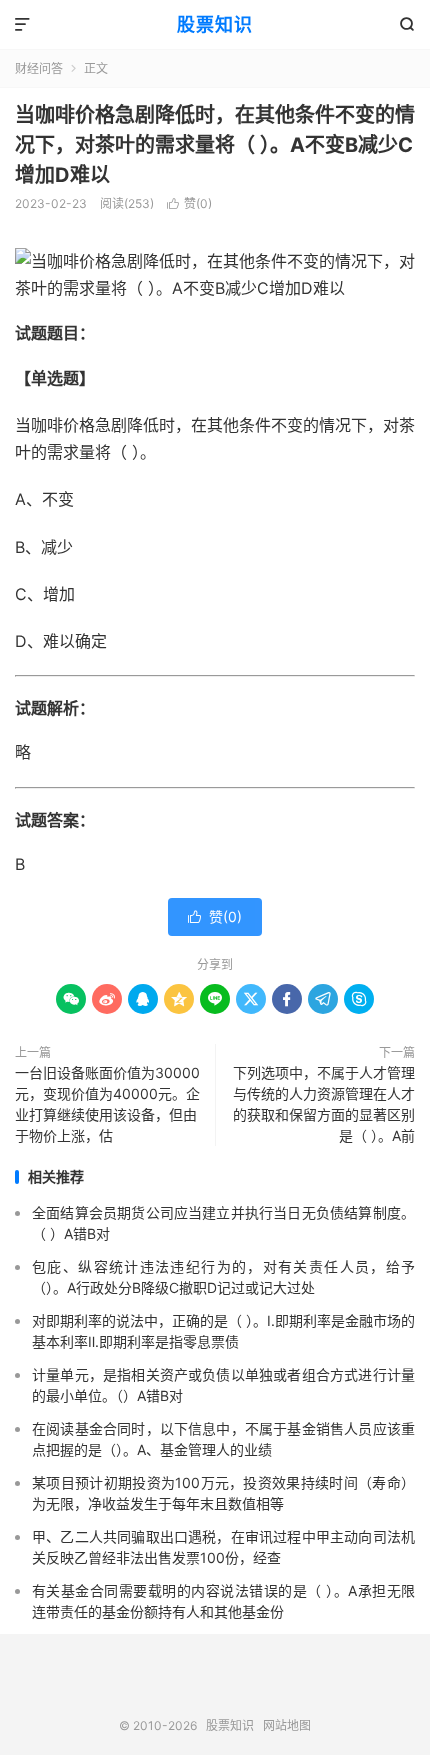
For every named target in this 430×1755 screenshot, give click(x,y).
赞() (189, 203)
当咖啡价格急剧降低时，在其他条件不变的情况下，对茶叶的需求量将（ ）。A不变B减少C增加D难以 (215, 145)
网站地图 (287, 1725)
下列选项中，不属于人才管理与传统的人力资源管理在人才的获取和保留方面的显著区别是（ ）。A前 (324, 1104)
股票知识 (215, 24)
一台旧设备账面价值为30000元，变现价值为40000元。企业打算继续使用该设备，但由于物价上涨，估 (107, 1104)
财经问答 (39, 68)
